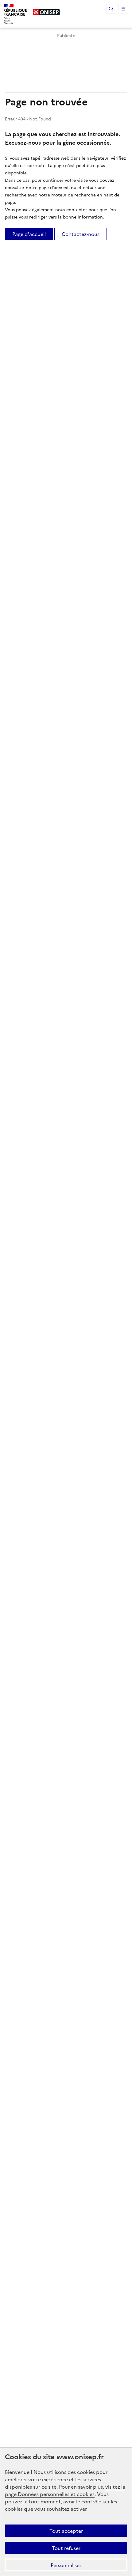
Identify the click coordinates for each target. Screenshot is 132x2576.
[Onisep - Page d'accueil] (46, 12)
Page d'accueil (29, 234)
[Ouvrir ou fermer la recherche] (111, 9)
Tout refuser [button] (66, 2548)
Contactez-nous (81, 234)
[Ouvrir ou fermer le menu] (123, 9)
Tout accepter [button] (66, 2531)
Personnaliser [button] (66, 2565)
